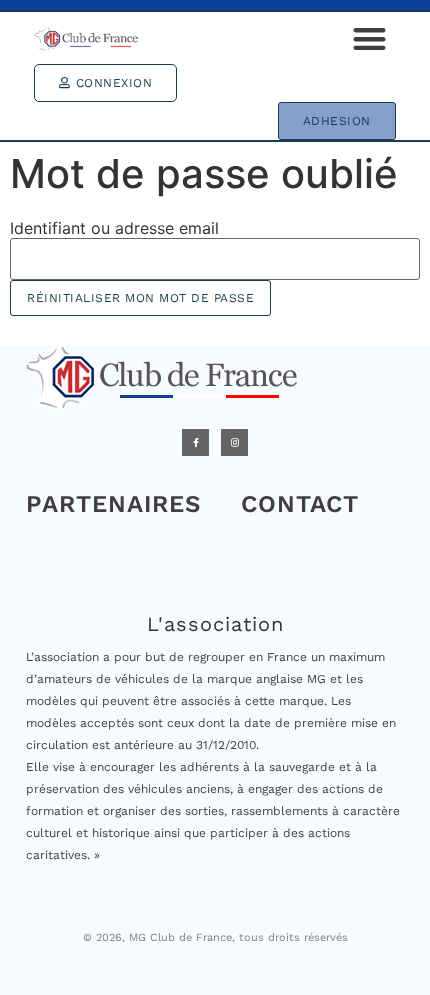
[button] (369, 38)
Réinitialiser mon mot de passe (140, 298)
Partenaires (113, 504)
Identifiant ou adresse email (114, 228)
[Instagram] (234, 442)
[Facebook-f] (195, 442)
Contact (300, 504)
